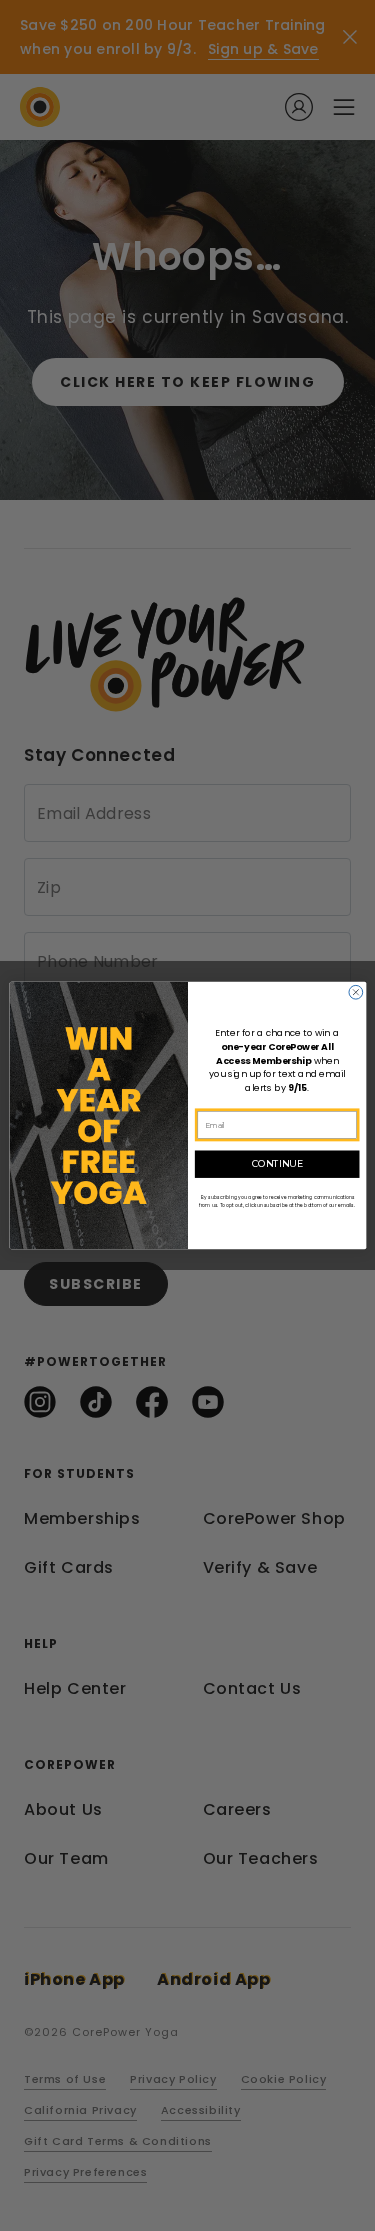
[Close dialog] (355, 992)
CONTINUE (276, 1164)
